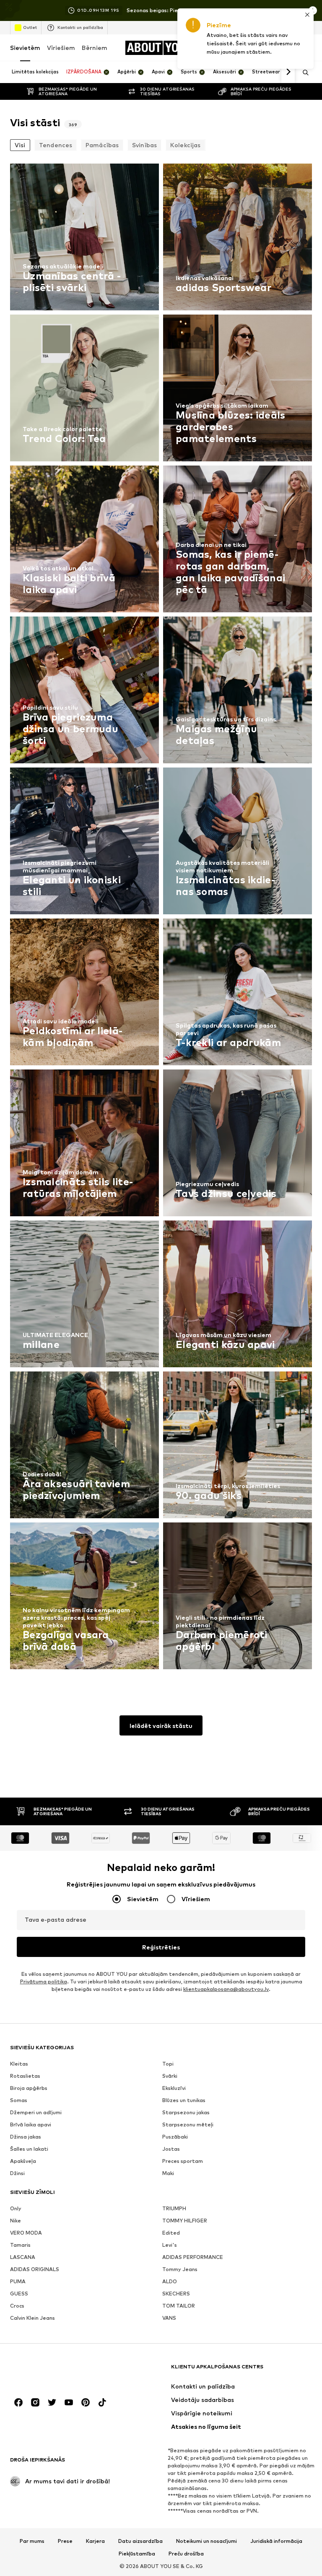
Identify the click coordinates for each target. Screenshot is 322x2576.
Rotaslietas (25, 2076)
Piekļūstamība (137, 2554)
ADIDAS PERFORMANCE (193, 2257)
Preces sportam (183, 2161)
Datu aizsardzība (140, 2541)
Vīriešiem (61, 48)
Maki (168, 2173)
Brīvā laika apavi (31, 2125)
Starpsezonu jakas (186, 2112)
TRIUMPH (174, 2208)
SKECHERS (176, 2294)
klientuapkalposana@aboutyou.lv (226, 1989)
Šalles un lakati (29, 2149)
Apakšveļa (23, 2161)
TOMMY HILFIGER (185, 2221)
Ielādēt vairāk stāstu (161, 1726)
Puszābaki (175, 2137)
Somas (19, 2100)
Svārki (170, 2076)
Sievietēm (25, 48)
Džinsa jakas (26, 2137)
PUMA (18, 2281)
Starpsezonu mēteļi (188, 2125)
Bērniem (95, 48)
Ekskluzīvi (174, 2088)
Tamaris (20, 2245)
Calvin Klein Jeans (32, 2318)
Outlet (30, 27)
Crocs (17, 2306)
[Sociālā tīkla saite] (18, 2402)
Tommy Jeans (180, 2269)
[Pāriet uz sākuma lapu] (56, 2371)
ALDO (170, 2281)
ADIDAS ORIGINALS (35, 2269)
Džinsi (17, 2173)
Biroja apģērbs (29, 2088)
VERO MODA (26, 2233)
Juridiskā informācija (276, 2541)
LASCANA (23, 2257)
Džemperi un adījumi (36, 2112)
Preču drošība (186, 2554)
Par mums (32, 2541)
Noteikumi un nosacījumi (206, 2541)
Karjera (95, 2541)
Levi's (170, 2245)
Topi (168, 2064)
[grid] (161, 919)
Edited (171, 2233)
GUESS (19, 2294)
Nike (16, 2221)
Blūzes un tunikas (184, 2100)
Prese (65, 2541)
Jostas (171, 2149)
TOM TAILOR (179, 2306)
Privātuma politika (44, 1981)
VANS (169, 2318)
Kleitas (19, 2064)
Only (16, 2208)
